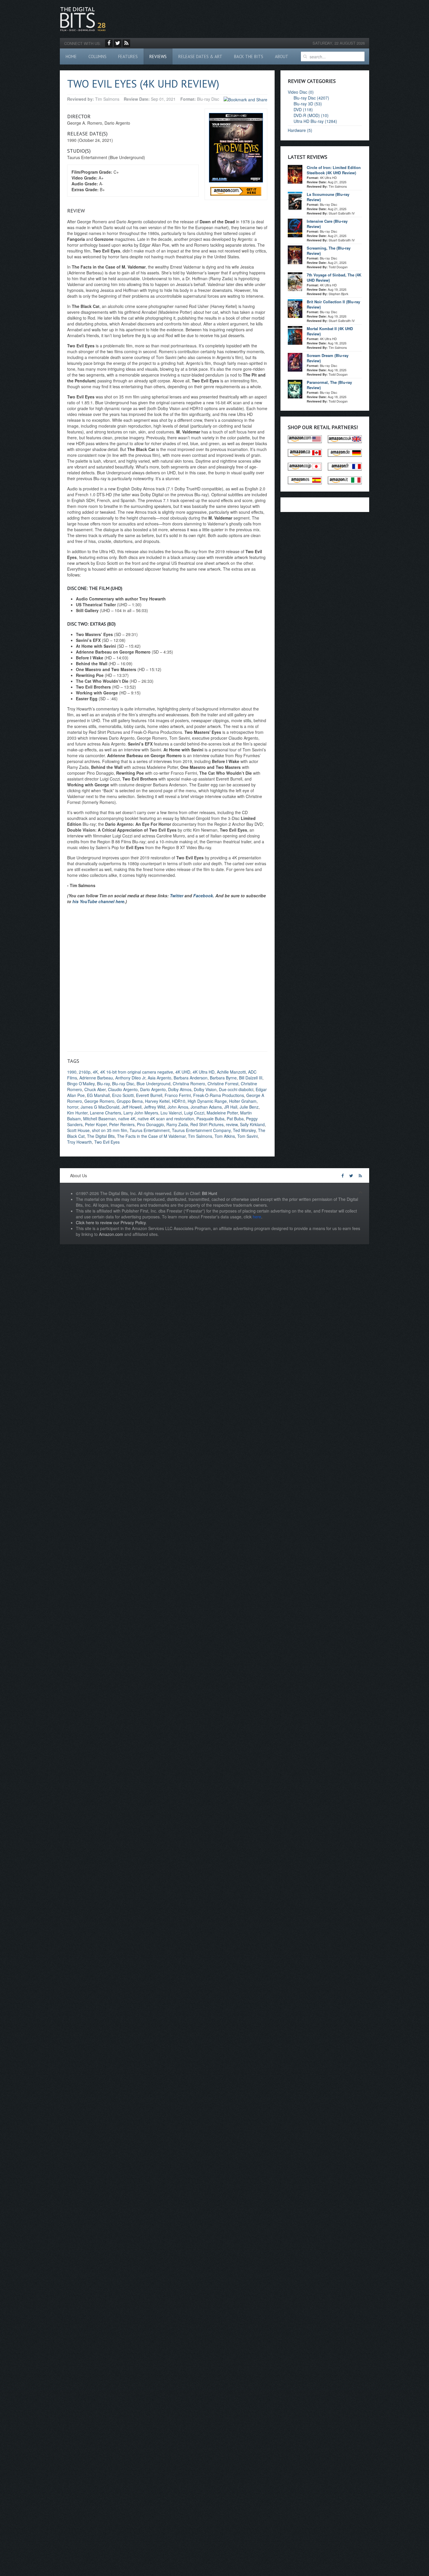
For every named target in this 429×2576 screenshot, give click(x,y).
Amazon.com (111, 1234)
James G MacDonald (100, 1107)
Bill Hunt (210, 1193)
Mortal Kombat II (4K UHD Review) (330, 331)
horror (73, 1107)
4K (95, 1072)
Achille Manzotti (231, 1072)
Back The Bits (249, 56)
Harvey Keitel (157, 1101)
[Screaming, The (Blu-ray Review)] (295, 254)
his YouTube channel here (98, 901)
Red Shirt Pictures (207, 1124)
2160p (85, 1072)
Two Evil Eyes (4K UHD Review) (143, 84)
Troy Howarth (80, 1142)
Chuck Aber (95, 1089)
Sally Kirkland (252, 1124)
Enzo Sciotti (123, 1095)
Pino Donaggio (150, 1124)
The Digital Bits (101, 1136)
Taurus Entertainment (150, 1130)
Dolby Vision (205, 1089)
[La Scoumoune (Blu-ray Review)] (295, 201)
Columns (97, 56)
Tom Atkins (225, 1136)
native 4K (127, 1119)
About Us (79, 1175)
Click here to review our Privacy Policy (111, 1222)
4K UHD (183, 1072)
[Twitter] (118, 43)
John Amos (178, 1107)
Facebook (203, 896)
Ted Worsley (244, 1130)
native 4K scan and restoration (166, 1119)
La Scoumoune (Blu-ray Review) (328, 197)
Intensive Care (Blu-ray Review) (327, 224)
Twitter (177, 896)
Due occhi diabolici (236, 1089)
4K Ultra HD (204, 1072)
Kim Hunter (77, 1113)
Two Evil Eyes (107, 1142)
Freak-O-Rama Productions (219, 1095)
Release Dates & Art (200, 56)
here (257, 1217)
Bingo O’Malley (81, 1084)
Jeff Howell (132, 1107)
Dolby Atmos (180, 1089)
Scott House (78, 1130)
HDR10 (179, 1101)
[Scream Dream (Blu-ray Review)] (295, 362)
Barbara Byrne (223, 1078)
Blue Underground (154, 1084)
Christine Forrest (223, 1084)
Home (71, 56)
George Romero (99, 1101)
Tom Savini (247, 1136)
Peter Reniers (122, 1124)
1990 (72, 1072)
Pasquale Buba (210, 1119)
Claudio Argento (123, 1089)
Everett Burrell (149, 1095)
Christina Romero (189, 1084)
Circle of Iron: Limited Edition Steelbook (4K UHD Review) (334, 170)
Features (128, 56)
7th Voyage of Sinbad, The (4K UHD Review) (334, 277)
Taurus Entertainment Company (201, 1130)
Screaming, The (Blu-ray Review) (329, 251)
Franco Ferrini (178, 1095)
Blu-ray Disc (123, 1084)
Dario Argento (153, 1089)
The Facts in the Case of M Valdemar (151, 1136)
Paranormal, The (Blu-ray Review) (329, 385)
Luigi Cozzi (194, 1113)
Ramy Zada (177, 1124)
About (282, 56)
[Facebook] (109, 43)
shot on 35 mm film (110, 1130)
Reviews (158, 56)
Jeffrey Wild (155, 1107)
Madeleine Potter (222, 1113)
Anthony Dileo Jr (130, 1078)
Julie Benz (249, 1107)
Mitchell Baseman (100, 1119)
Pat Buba (235, 1119)
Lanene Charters (105, 1113)
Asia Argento (159, 1078)
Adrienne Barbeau (96, 1078)
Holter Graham (243, 1101)
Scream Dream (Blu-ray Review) (328, 358)
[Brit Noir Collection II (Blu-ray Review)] (295, 308)
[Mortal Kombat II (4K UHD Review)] (295, 335)
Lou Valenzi (171, 1113)
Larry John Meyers (141, 1113)
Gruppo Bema (130, 1101)
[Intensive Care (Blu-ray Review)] (295, 227)
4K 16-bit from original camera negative (137, 1072)
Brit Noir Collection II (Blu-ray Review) (333, 304)
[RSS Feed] (126, 43)
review (232, 1124)
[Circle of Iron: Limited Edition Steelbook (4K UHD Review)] (295, 174)
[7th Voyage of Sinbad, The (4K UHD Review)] (295, 281)
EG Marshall (98, 1095)
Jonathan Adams (206, 1107)
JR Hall (231, 1107)
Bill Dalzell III (251, 1078)
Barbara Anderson (191, 1078)
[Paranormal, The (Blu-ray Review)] (295, 389)
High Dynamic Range (207, 1101)
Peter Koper (96, 1124)
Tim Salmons (200, 1136)
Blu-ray (103, 1084)
